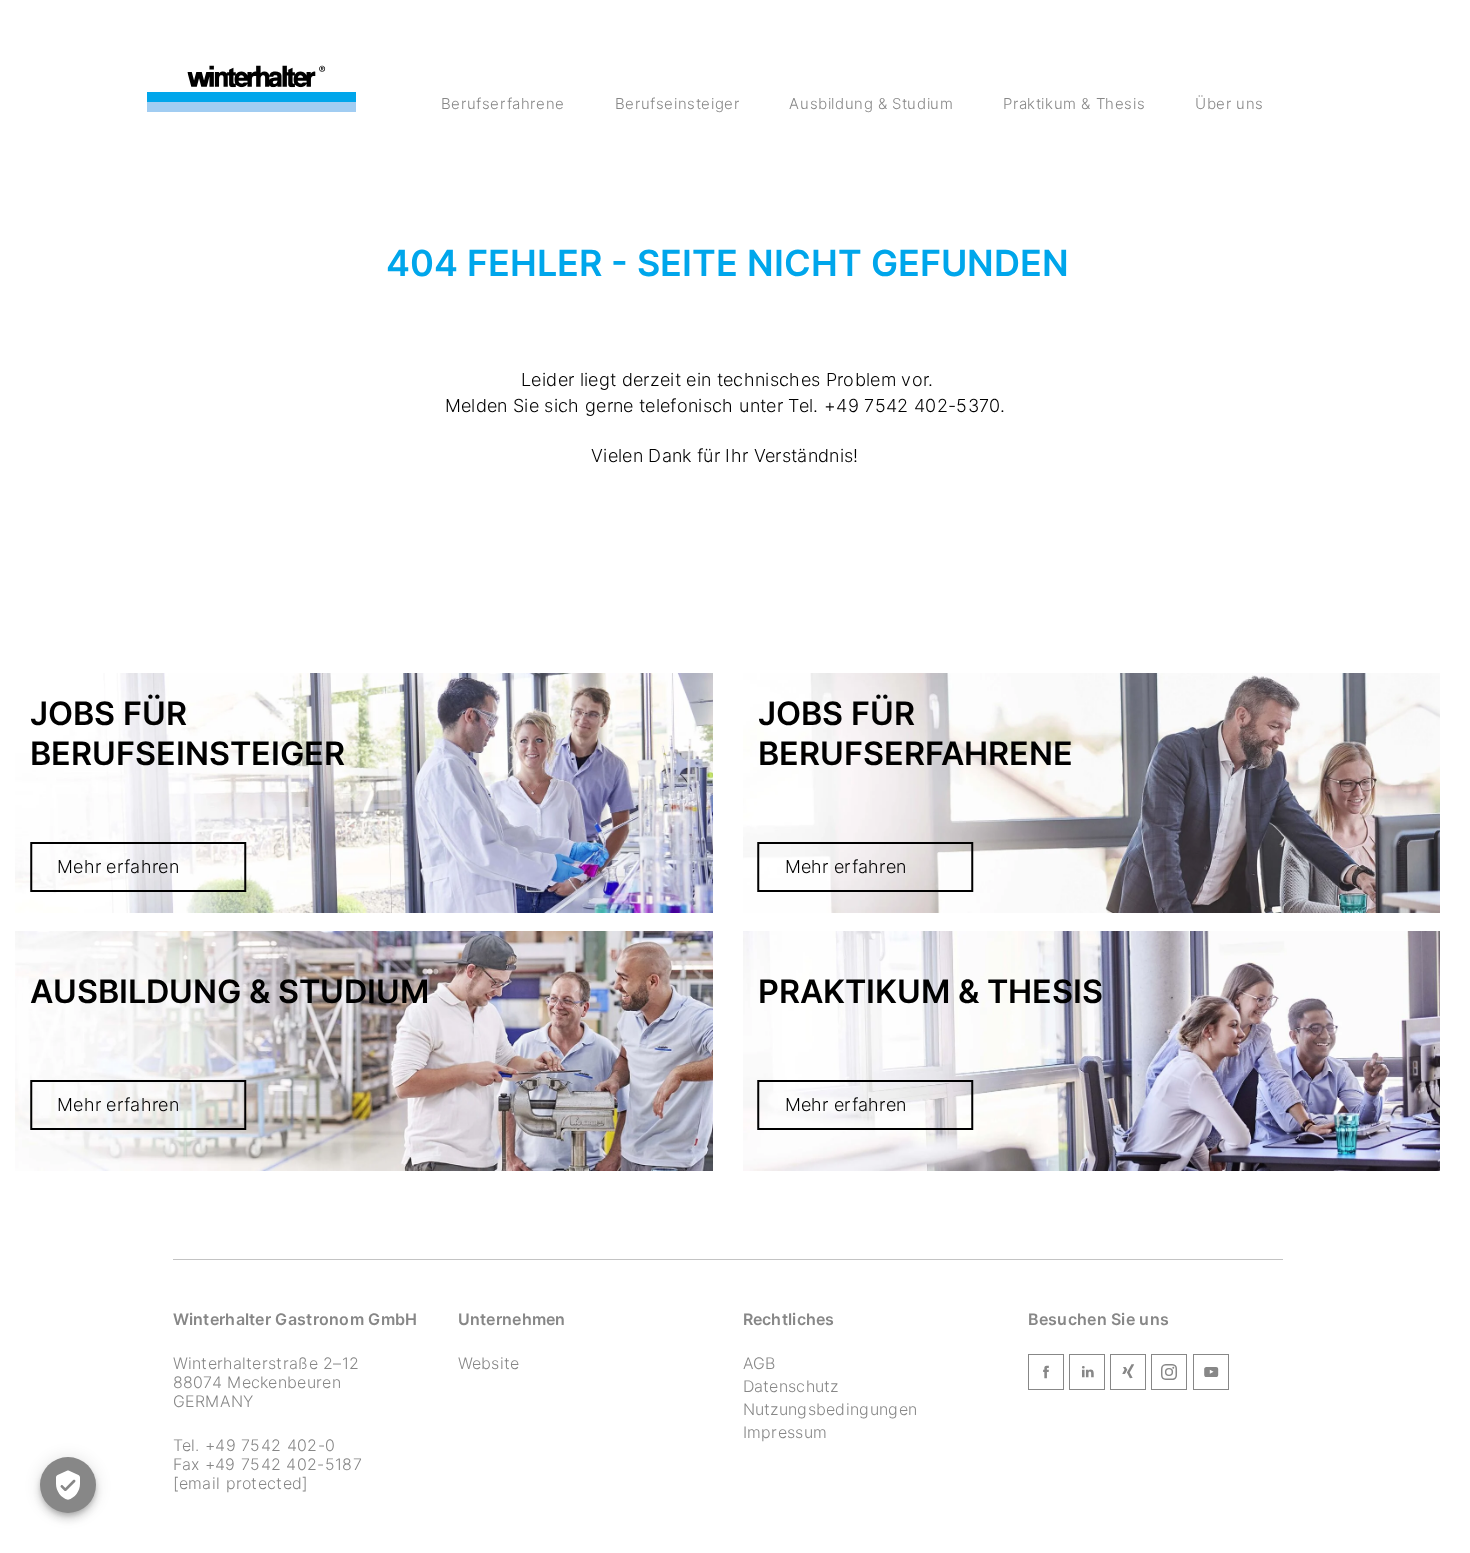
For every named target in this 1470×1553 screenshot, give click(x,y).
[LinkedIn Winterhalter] (1087, 1376)
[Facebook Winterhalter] (1046, 1376)
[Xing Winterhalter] (1128, 1376)
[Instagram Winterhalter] (1169, 1376)
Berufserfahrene (503, 103)
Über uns (1229, 103)
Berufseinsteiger (677, 103)
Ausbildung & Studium (871, 103)
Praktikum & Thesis (1074, 103)
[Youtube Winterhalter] (1211, 1376)
